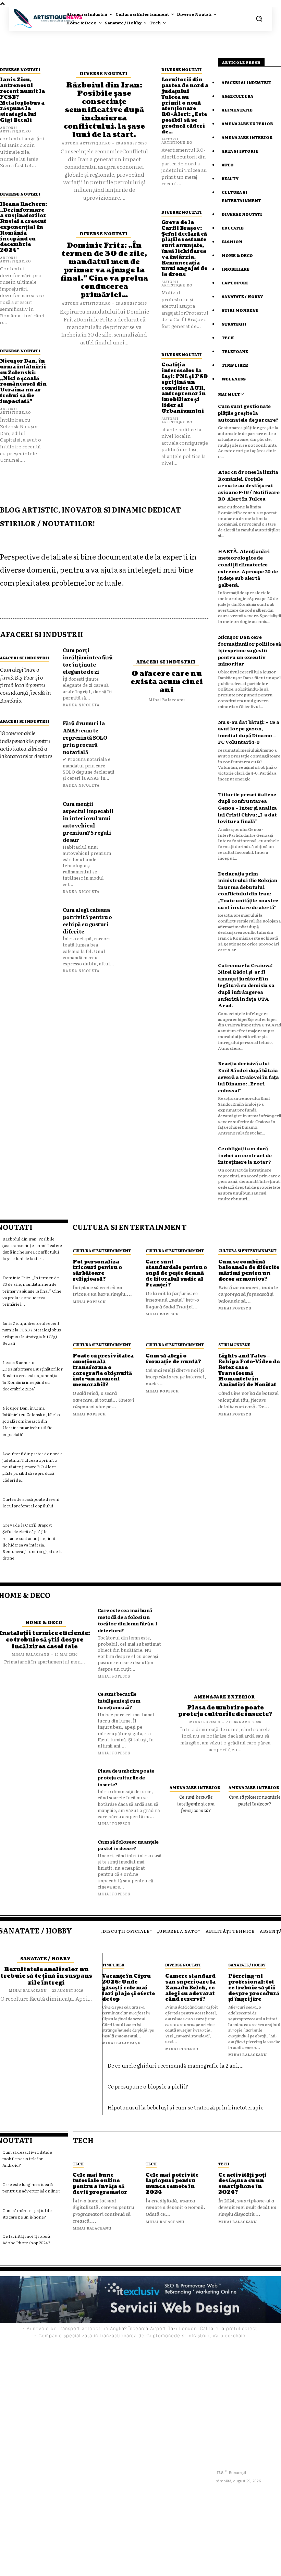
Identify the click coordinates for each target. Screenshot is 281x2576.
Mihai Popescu (89, 1301)
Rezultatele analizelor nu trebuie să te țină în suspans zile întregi (46, 1976)
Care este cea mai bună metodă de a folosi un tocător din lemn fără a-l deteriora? (127, 1620)
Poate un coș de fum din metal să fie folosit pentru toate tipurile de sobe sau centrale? (176, 2514)
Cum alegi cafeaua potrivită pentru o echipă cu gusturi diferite (87, 920)
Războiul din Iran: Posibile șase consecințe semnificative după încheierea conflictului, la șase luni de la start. (104, 110)
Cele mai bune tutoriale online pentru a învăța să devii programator (100, 2184)
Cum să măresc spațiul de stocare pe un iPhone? (27, 2214)
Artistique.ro (151, 2567)
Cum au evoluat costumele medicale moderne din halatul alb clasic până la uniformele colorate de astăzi (174, 2447)
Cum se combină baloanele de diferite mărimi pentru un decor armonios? (249, 1271)
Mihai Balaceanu (167, 699)
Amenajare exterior (247, 123)
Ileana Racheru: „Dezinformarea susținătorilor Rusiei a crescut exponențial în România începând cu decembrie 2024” (23, 227)
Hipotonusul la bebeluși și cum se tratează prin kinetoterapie (186, 2107)
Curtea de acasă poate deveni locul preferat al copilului (31, 1502)
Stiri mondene (240, 310)
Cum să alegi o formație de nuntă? (173, 1359)
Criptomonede (163, 2336)
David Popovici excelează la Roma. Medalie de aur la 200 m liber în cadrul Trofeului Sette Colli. (174, 2483)
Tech (228, 338)
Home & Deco (237, 255)
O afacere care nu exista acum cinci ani (167, 682)
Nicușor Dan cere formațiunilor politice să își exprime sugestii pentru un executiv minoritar (249, 650)
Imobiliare (236, 269)
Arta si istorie (240, 151)
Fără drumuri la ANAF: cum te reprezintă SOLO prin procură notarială (85, 737)
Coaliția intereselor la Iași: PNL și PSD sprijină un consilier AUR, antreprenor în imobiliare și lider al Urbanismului (185, 388)
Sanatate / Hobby (242, 296)
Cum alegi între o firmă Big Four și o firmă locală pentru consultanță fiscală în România (25, 685)
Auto (228, 165)
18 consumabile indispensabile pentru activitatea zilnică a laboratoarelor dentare (26, 744)
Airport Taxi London (173, 2328)
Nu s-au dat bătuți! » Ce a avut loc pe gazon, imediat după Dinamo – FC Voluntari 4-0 (249, 732)
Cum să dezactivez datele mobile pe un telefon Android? (27, 2159)
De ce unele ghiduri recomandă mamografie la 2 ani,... (176, 2065)
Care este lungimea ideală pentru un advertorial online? (31, 2187)
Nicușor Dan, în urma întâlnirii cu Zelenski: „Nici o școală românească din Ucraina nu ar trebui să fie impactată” (23, 381)
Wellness (234, 379)
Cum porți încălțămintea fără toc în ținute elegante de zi (88, 661)
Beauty (230, 178)
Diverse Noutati (20, 69)
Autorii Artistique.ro (15, 129)
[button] (259, 19)
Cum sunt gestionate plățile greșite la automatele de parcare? (248, 413)
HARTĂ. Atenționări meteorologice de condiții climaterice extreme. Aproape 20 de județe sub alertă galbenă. (248, 568)
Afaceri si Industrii (25, 658)
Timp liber (235, 365)
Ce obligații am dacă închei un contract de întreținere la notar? (245, 1155)
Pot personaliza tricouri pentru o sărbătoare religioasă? (97, 1271)
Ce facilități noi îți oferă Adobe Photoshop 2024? (26, 2239)
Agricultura (237, 96)
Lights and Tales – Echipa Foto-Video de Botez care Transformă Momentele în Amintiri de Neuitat (249, 1370)
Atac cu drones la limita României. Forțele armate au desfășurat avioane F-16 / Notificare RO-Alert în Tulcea (249, 485)
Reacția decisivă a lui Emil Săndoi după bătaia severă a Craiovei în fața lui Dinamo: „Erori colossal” (248, 1077)
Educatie (233, 228)
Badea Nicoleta (81, 705)
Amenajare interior (247, 137)
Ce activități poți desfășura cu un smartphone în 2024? (242, 2184)
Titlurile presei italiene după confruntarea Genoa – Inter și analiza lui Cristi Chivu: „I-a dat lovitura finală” (247, 808)
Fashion (232, 242)
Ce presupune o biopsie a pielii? (148, 2086)
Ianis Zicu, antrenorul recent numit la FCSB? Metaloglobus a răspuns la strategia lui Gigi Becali (22, 100)
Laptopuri (235, 283)
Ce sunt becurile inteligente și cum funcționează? (119, 1700)
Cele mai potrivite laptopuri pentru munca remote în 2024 (172, 2184)
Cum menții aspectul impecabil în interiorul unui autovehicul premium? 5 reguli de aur (88, 822)
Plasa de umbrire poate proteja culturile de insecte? (126, 1777)
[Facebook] (222, 2461)
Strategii (234, 324)
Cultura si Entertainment (102, 1250)
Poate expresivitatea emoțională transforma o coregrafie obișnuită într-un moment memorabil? (103, 1370)
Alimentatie (237, 110)
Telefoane (235, 351)
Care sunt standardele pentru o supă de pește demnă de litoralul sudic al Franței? (176, 1273)
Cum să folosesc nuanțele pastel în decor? (128, 1845)
